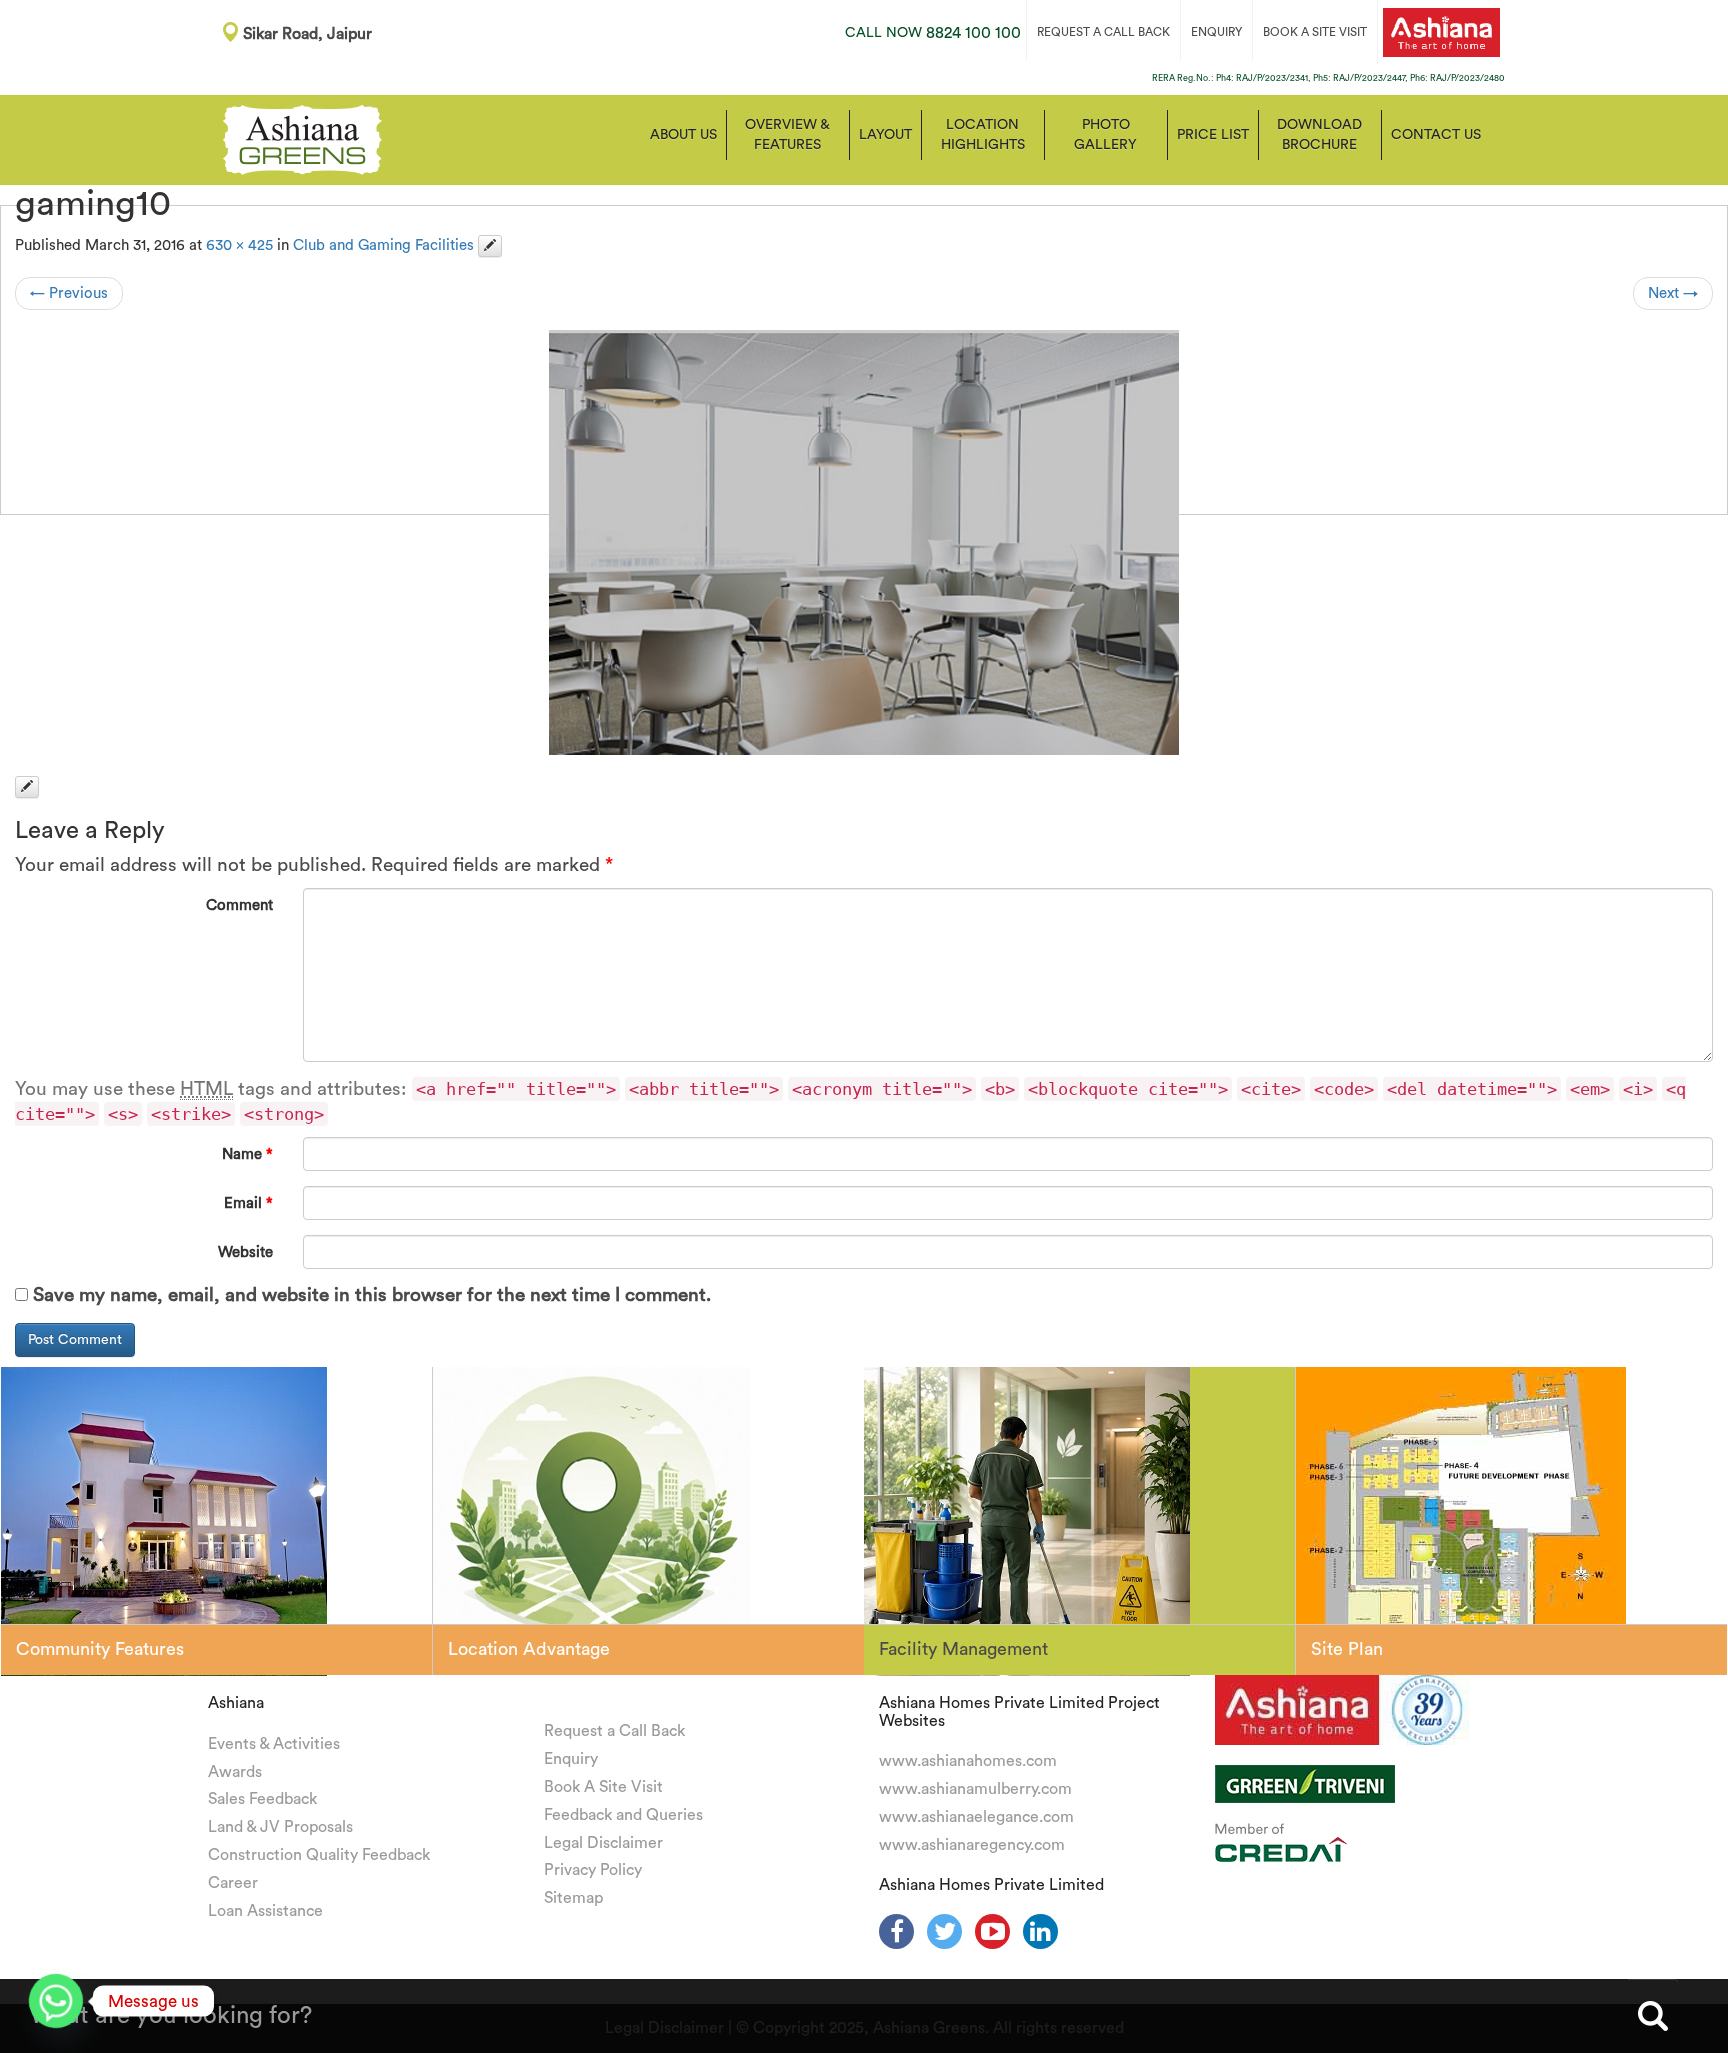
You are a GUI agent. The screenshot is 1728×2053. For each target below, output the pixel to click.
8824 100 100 (933, 33)
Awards (235, 1772)
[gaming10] (864, 542)
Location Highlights (983, 135)
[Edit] (490, 246)
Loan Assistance (265, 1911)
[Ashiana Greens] (302, 138)
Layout (885, 135)
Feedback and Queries (623, 1815)
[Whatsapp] (56, 2001)
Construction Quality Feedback (319, 1855)
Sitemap (573, 1898)
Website (245, 1252)
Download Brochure (1319, 135)
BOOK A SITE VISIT (1315, 32)
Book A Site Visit (603, 1787)
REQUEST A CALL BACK (1103, 32)
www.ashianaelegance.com (976, 1817)
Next (1673, 293)
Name (247, 1154)
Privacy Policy (593, 1870)
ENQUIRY (1216, 32)
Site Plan (1347, 1649)
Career (233, 1883)
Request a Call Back (614, 1731)
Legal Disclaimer (603, 1843)
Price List (1213, 135)
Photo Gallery (1105, 135)
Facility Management (963, 1649)
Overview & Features (787, 135)
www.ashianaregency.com (972, 1845)
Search (1653, 2016)
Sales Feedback (262, 1799)
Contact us (1436, 135)
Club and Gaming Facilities (383, 245)
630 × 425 (239, 245)
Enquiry (571, 1759)
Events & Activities (274, 1744)
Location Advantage (529, 1649)
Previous (69, 293)
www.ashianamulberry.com (975, 1789)
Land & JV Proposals (280, 1827)
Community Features (100, 1649)
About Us (683, 135)
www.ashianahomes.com (968, 1761)
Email (248, 1203)
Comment (239, 905)
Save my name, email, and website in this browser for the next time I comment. (372, 1295)
